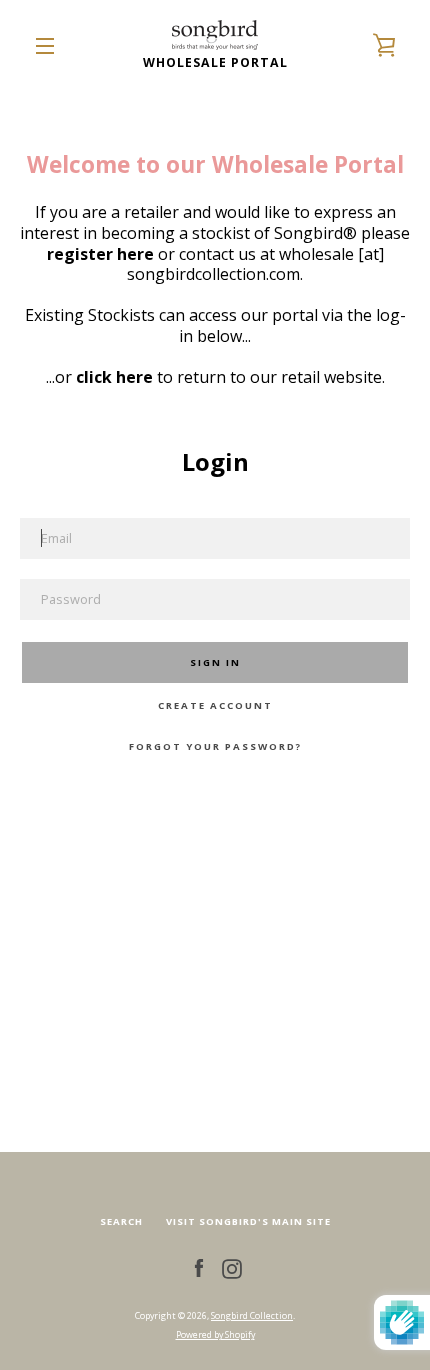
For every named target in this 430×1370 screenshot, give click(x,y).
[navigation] (45, 46)
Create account (215, 705)
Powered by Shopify (215, 1334)
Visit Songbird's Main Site (248, 1221)
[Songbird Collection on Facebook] (199, 1267)
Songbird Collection (252, 1315)
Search (121, 1221)
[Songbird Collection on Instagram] (232, 1267)
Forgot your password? (215, 746)
